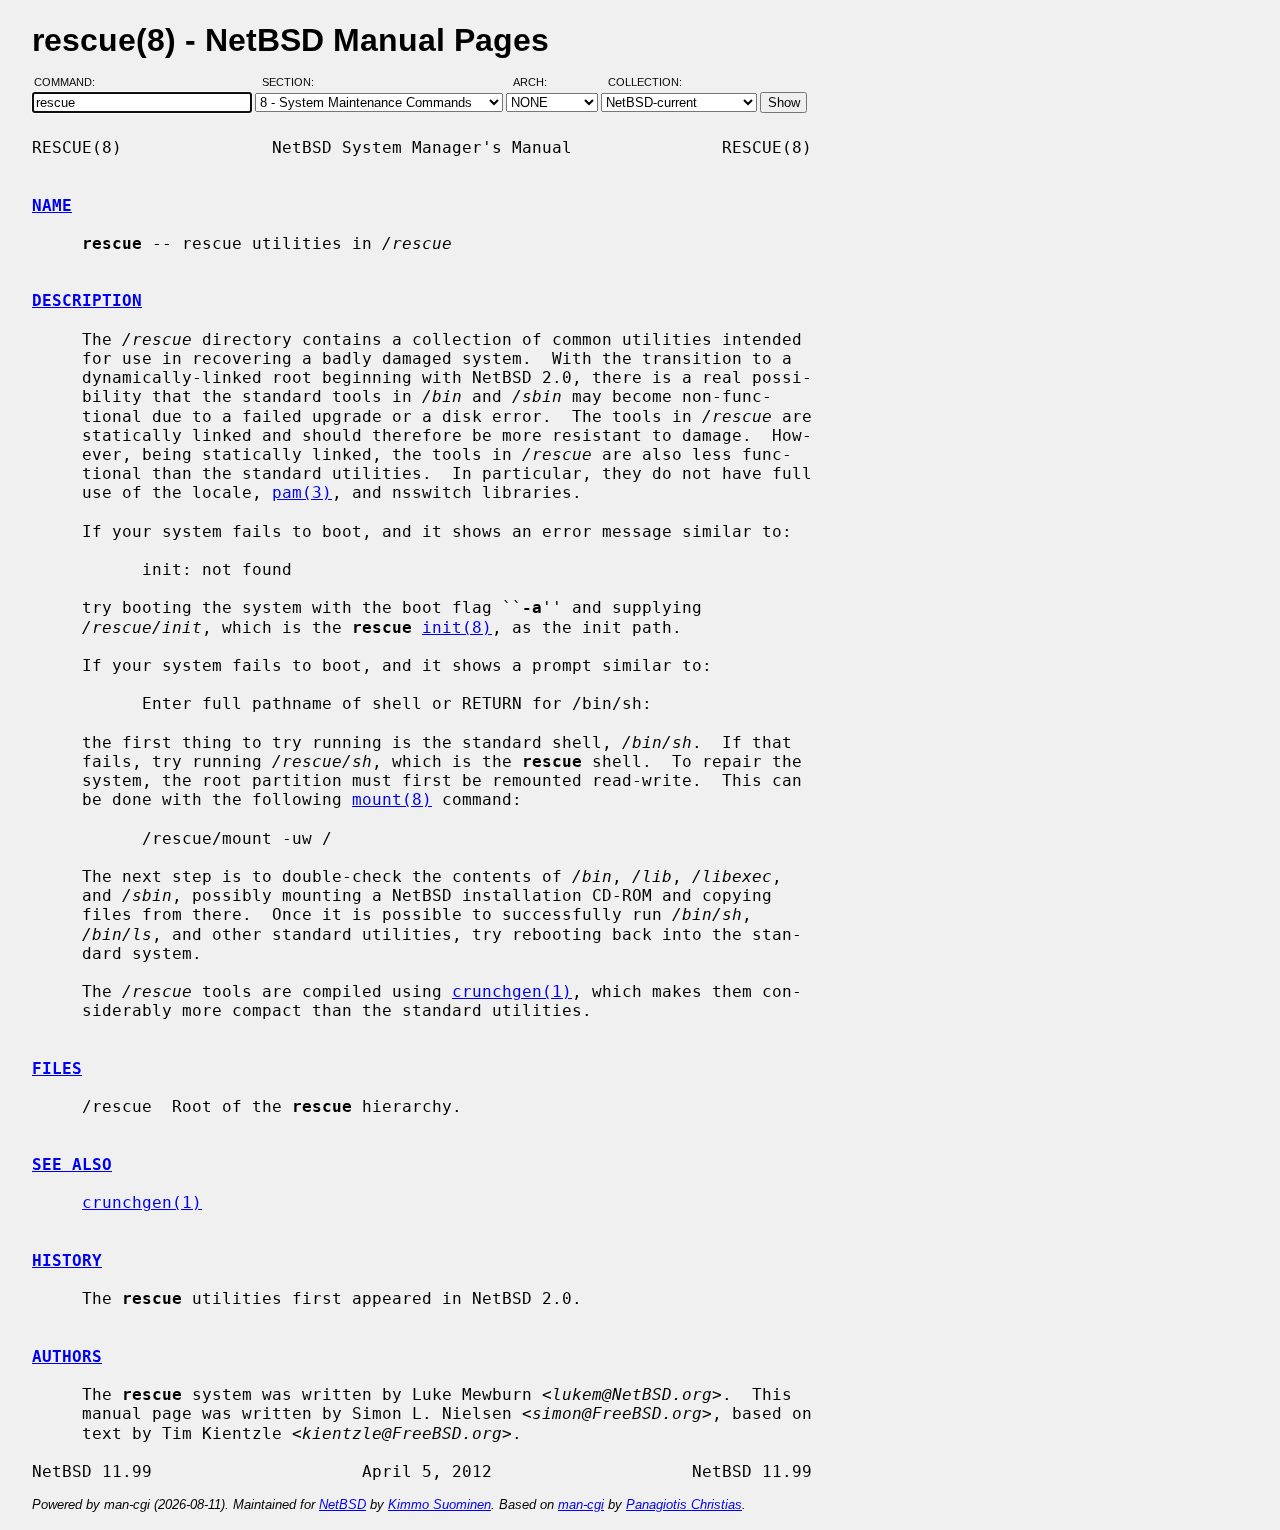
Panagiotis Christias (684, 1504)
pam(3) (302, 492)
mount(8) (392, 799)
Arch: (539, 83)
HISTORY (67, 1260)
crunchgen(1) (512, 991)
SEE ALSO (72, 1164)
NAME (52, 205)
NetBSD (342, 1504)
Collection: (645, 83)
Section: (292, 83)
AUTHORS (67, 1356)
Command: (70, 83)
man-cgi (581, 1504)
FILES (57, 1068)
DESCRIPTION (87, 300)
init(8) (457, 627)
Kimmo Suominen (439, 1504)
